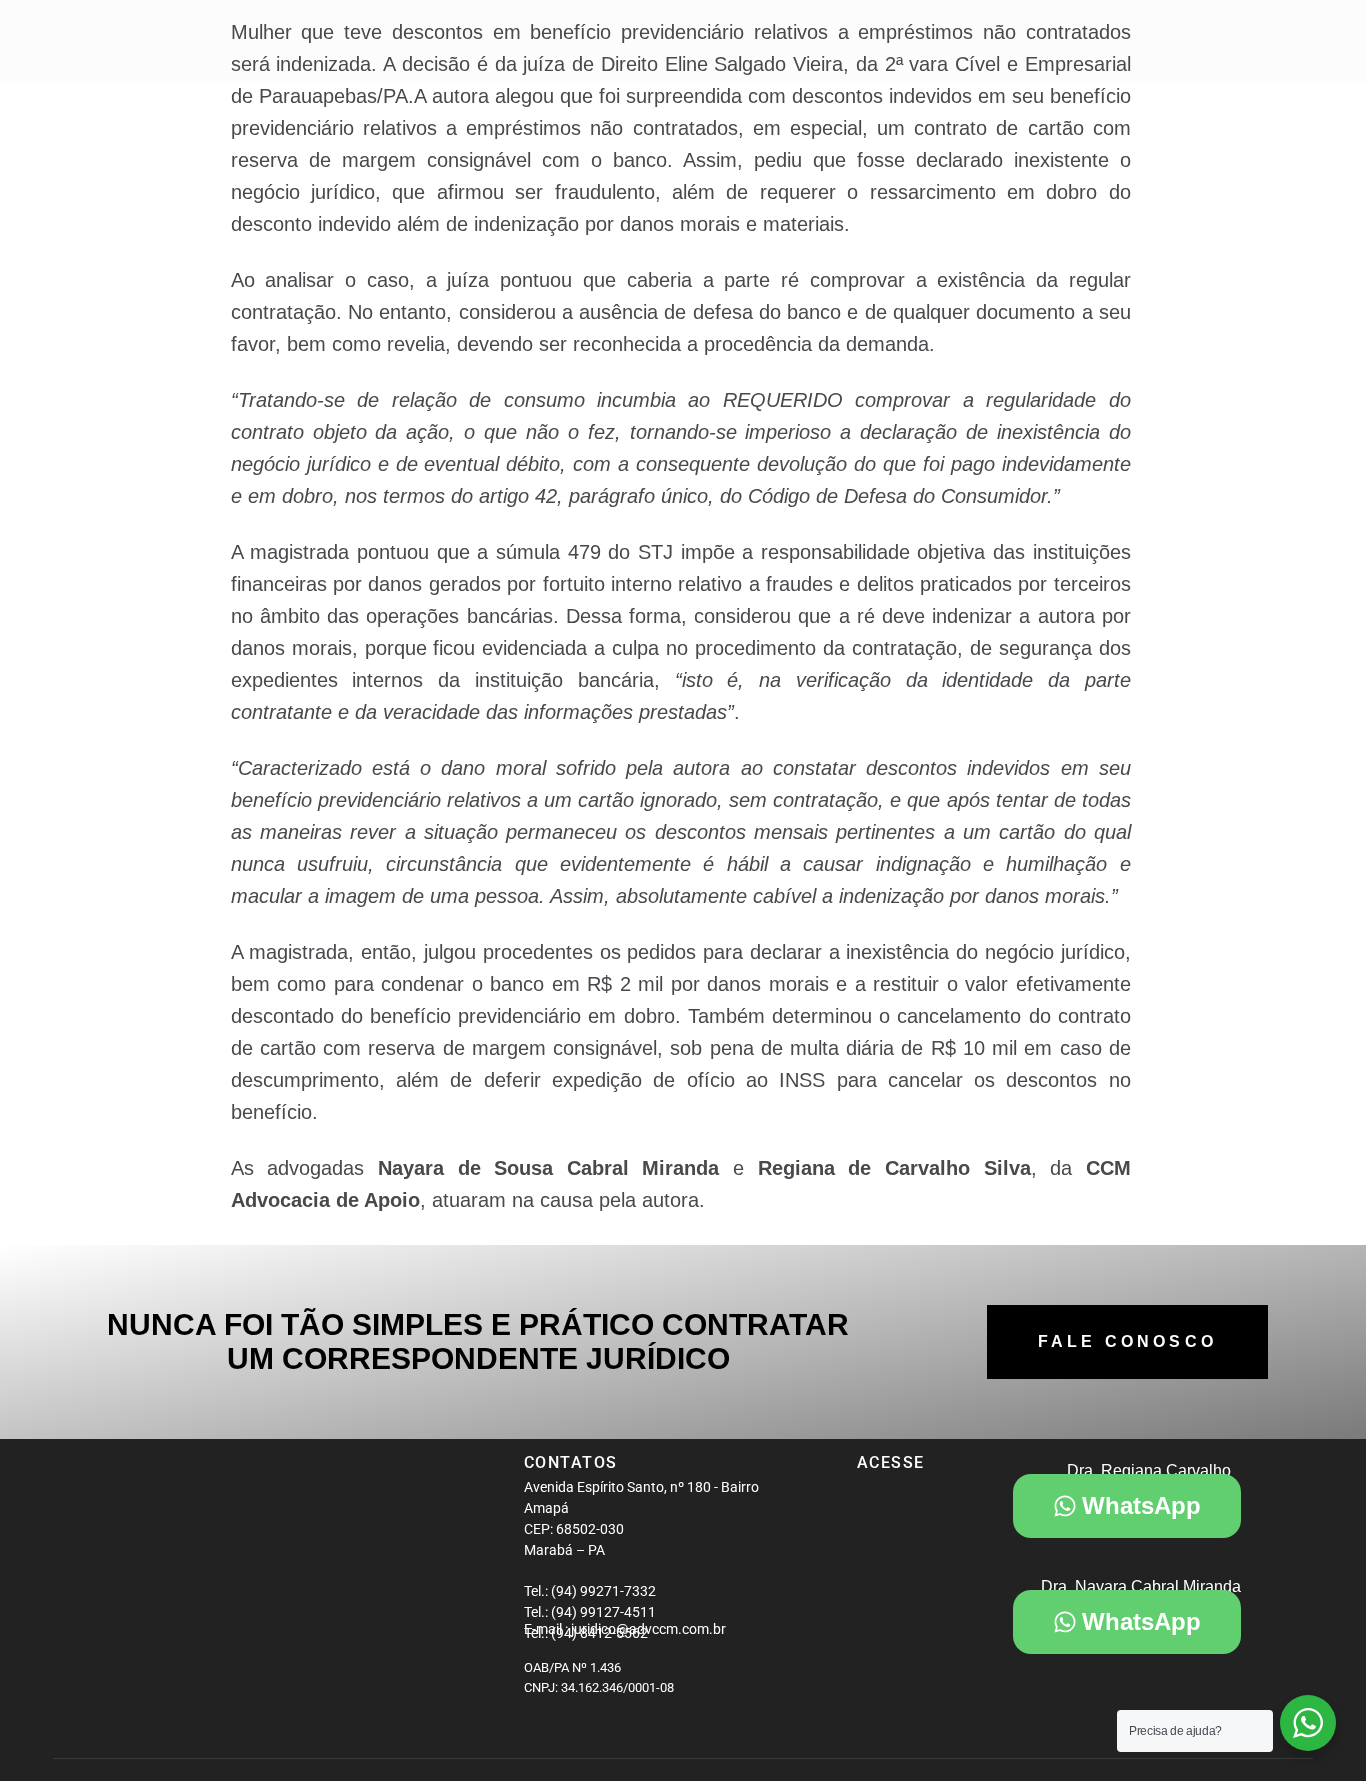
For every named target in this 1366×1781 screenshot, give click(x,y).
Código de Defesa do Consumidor (897, 496)
